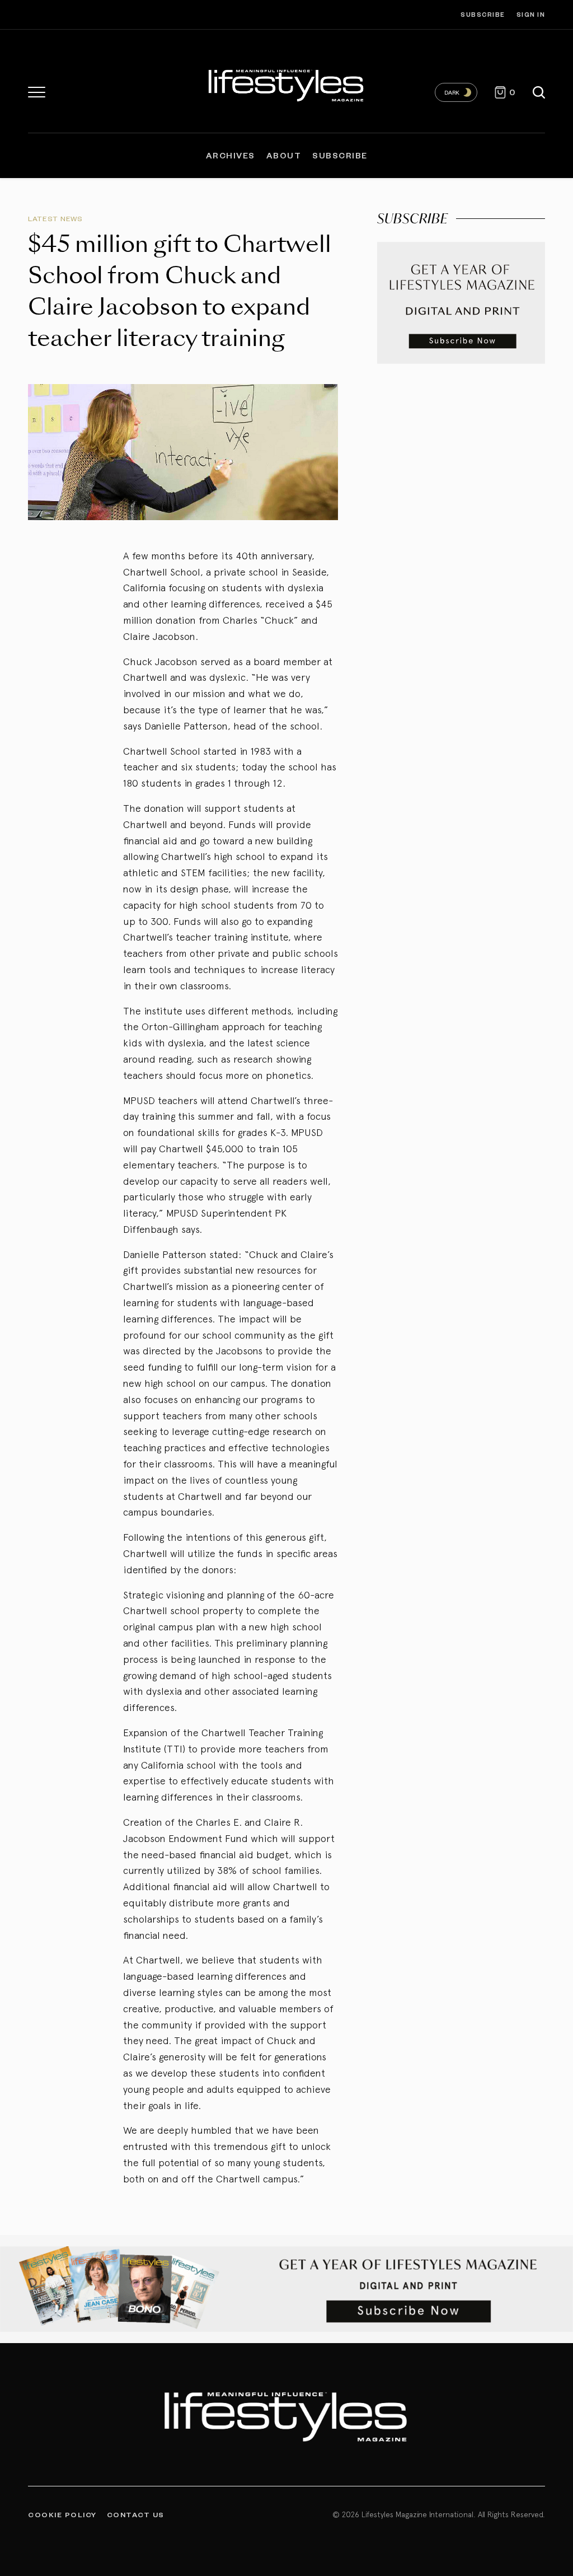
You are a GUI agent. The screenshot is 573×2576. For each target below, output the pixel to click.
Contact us (136, 2514)
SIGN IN (531, 14)
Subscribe (483, 14)
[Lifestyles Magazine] (286, 84)
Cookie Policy (62, 2514)
